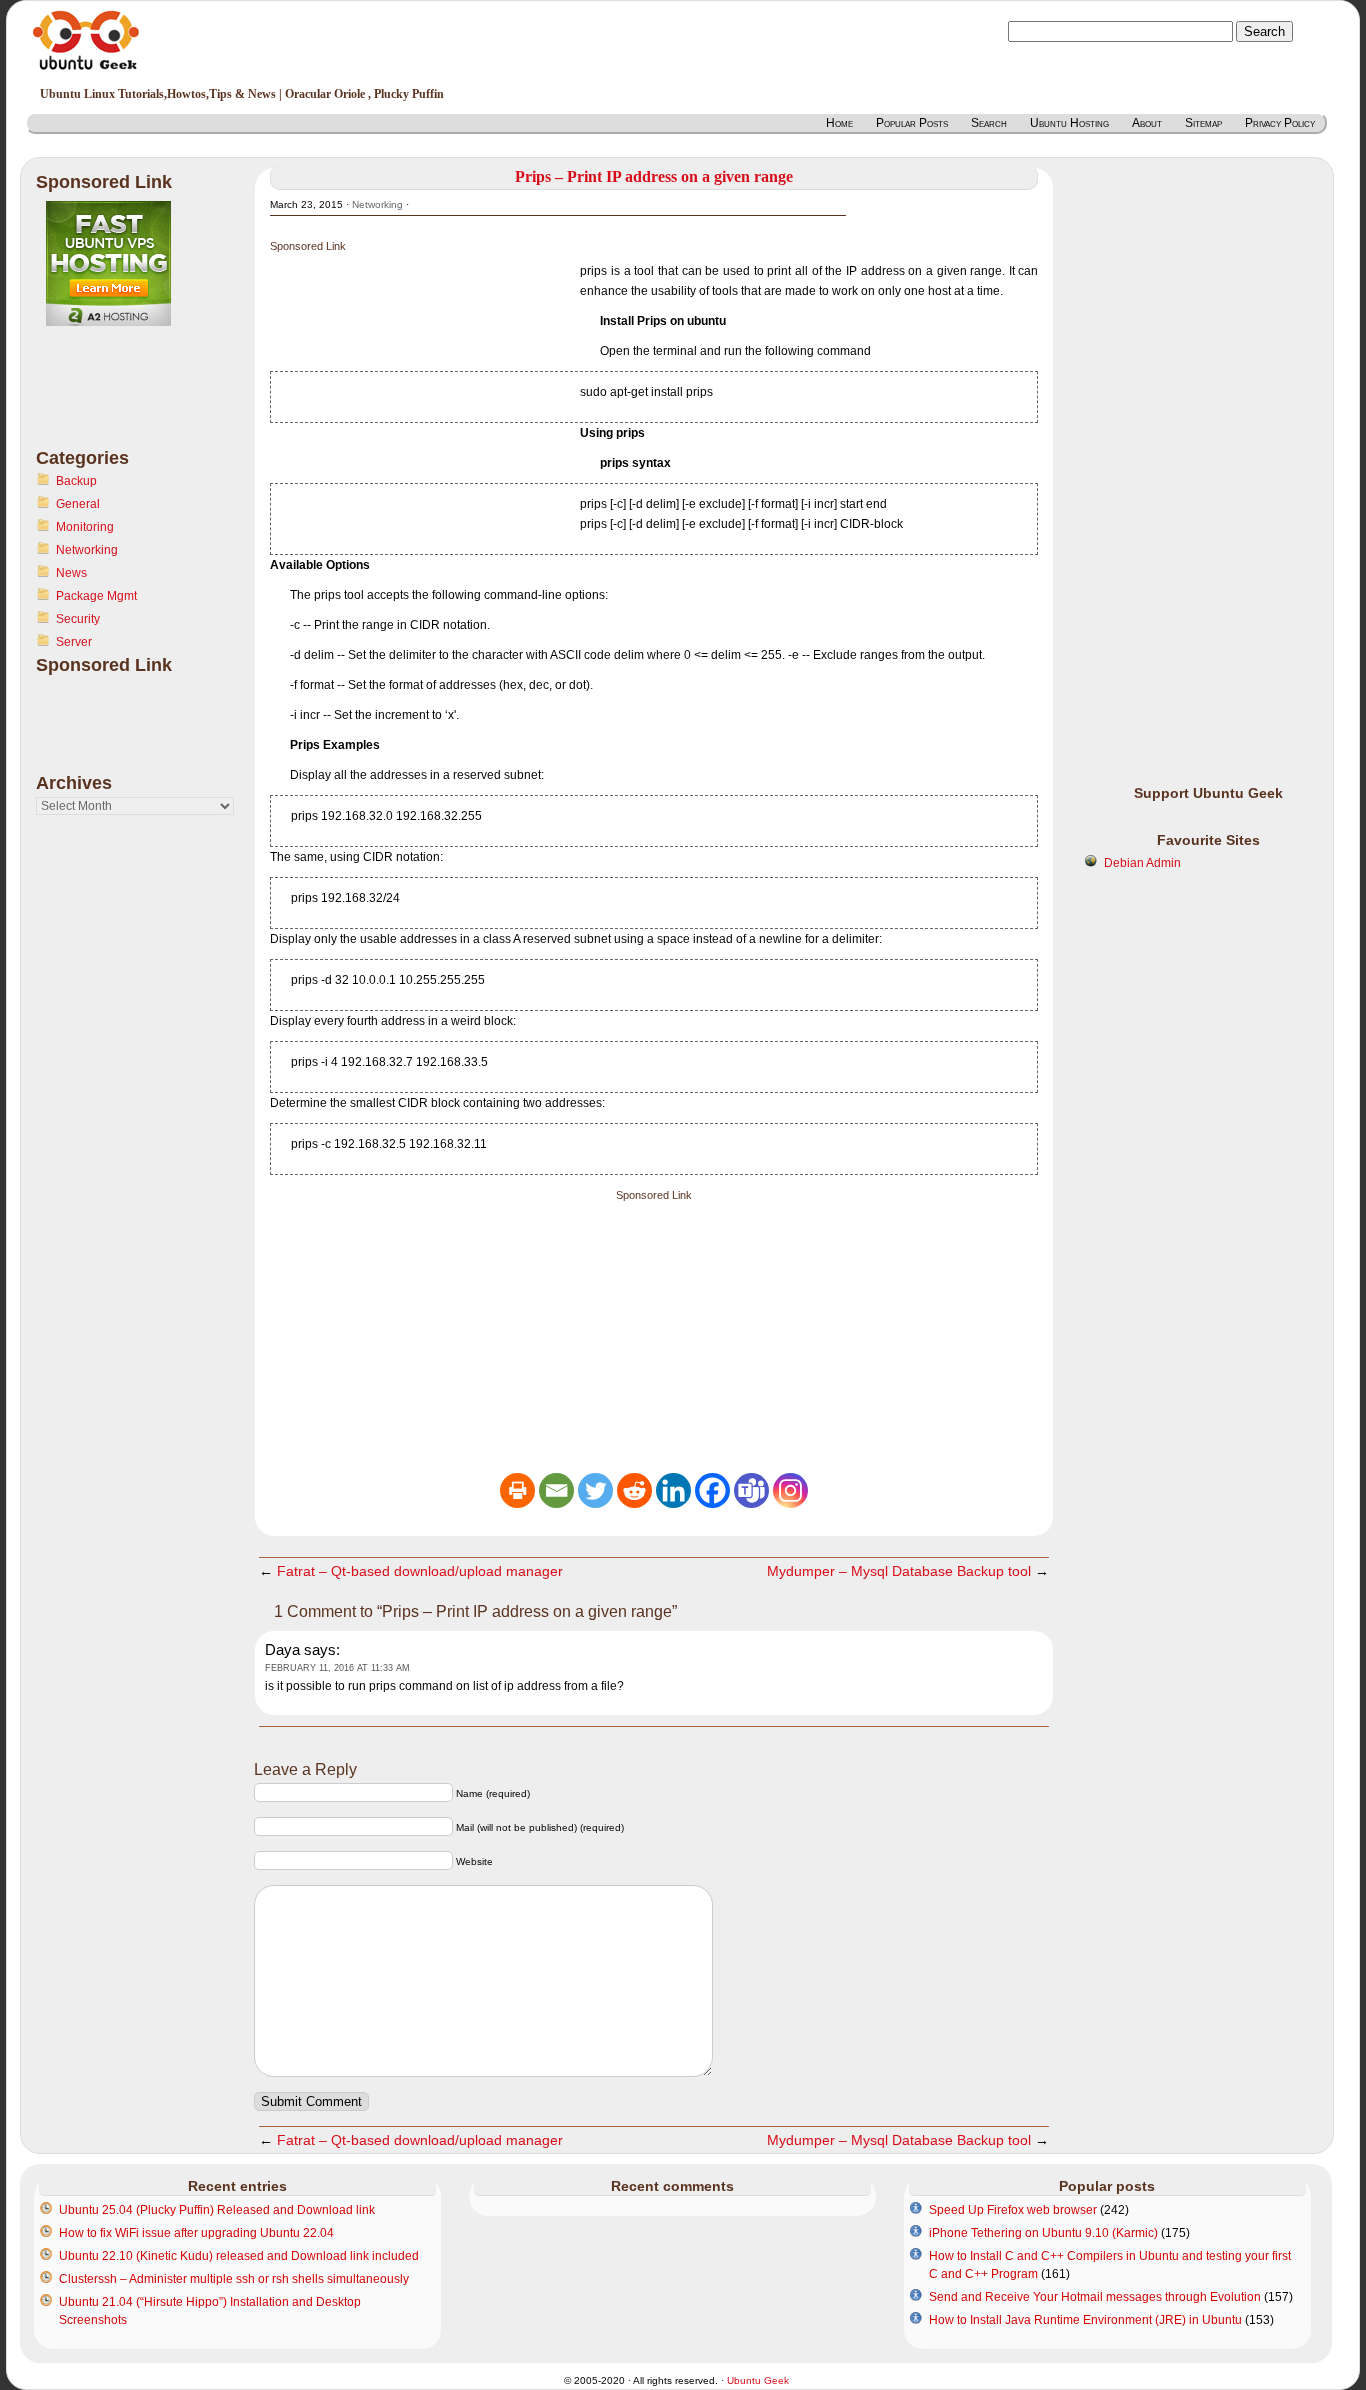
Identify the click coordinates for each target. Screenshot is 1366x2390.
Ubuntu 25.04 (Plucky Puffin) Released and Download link (217, 2210)
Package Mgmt (96, 596)
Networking (87, 550)
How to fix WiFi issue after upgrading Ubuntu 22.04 (196, 2233)
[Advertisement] (116, 399)
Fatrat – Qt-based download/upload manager (420, 1571)
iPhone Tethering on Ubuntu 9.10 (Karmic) (1043, 2233)
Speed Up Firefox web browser (1013, 2210)
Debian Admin (1142, 863)
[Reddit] (634, 1490)
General (78, 504)
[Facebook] (712, 1490)
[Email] (556, 1490)
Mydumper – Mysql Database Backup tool (899, 1571)
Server (74, 642)
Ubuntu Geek (758, 2380)
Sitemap (1203, 123)
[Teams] (751, 1490)
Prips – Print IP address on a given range (654, 176)
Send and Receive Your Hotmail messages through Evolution (1095, 2297)
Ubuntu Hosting (1069, 123)
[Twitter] (595, 1490)
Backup (76, 481)
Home (839, 123)
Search (989, 123)
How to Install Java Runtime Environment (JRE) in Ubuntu (1085, 2320)
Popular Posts (912, 123)
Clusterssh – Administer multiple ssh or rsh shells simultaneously (234, 2279)
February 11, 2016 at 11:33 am (337, 1668)
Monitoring (85, 527)
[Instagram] (790, 1490)
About (1147, 123)
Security (78, 619)
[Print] (517, 1490)
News (71, 573)
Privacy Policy (1280, 123)
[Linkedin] (673, 1490)
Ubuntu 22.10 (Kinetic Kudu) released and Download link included (239, 2256)
